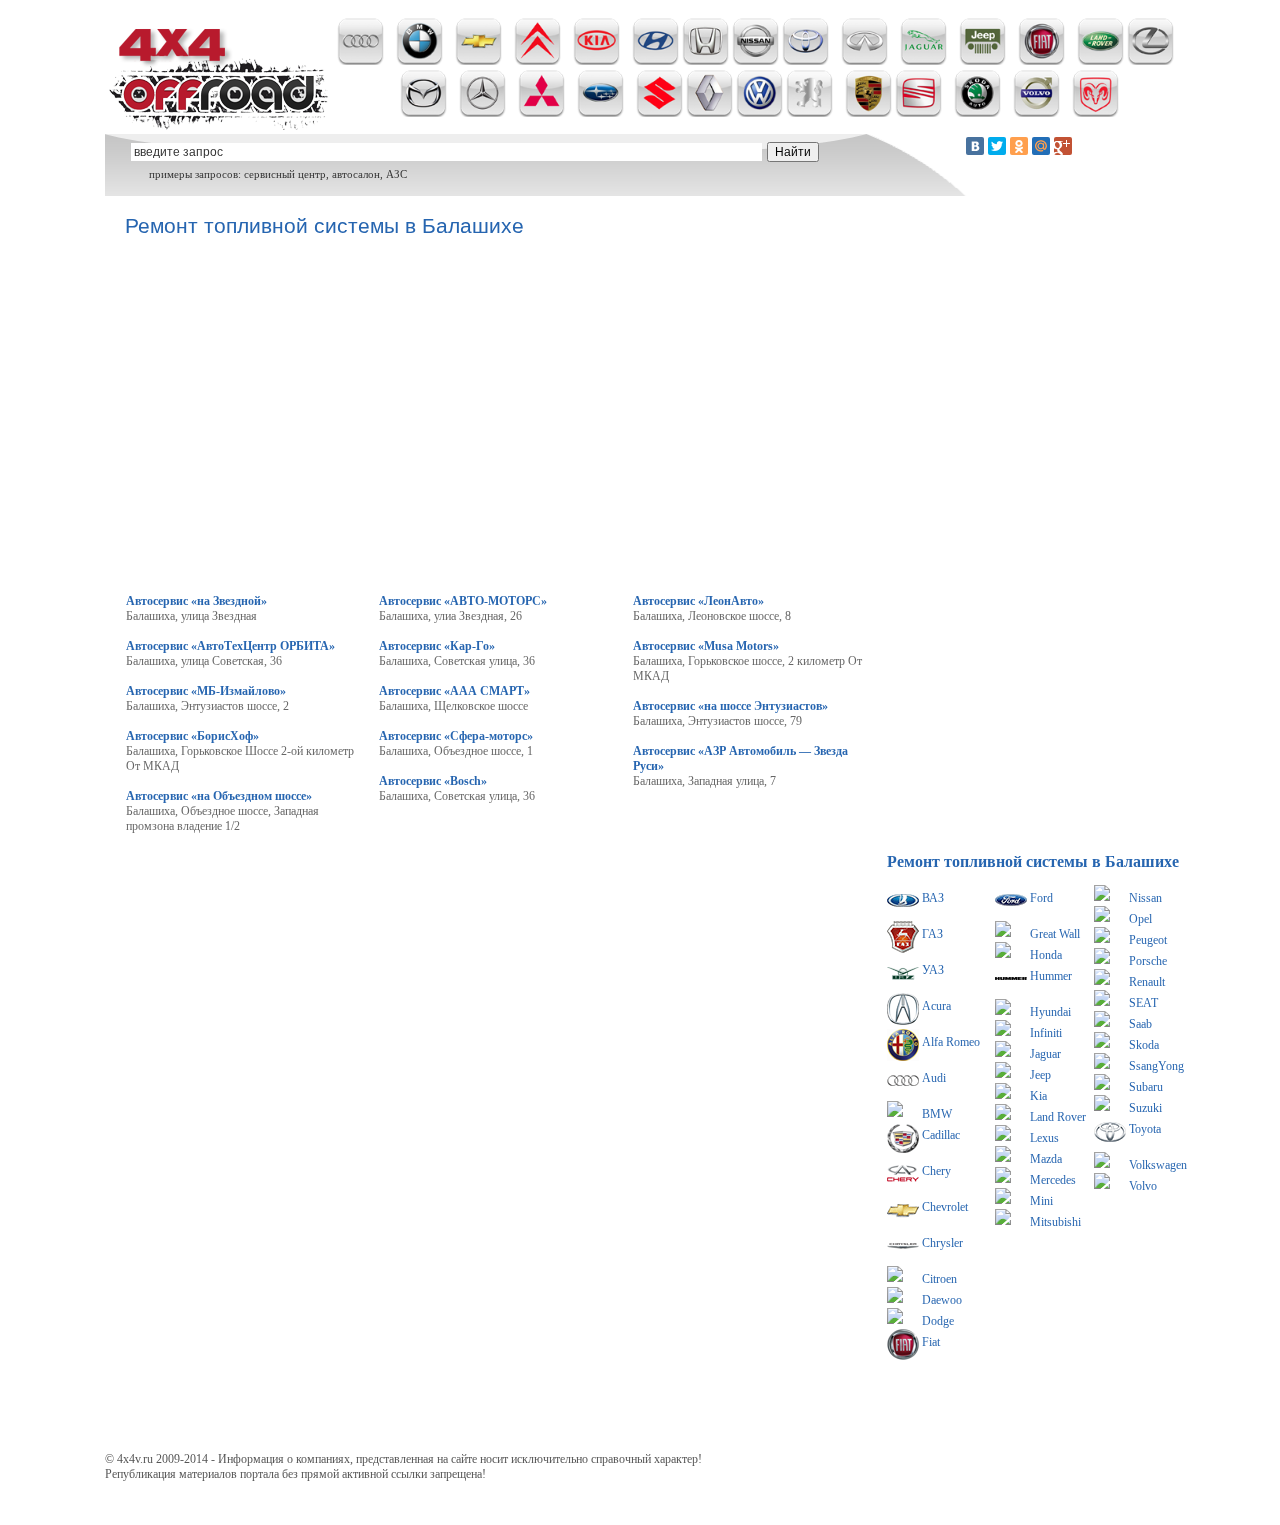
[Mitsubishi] (541, 113)
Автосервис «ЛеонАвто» (698, 601)
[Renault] (709, 113)
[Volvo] (1036, 113)
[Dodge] (1095, 113)
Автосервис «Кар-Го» (437, 646)
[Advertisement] (489, 967)
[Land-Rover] (1100, 61)
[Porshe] (868, 113)
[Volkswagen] (759, 113)
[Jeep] (982, 61)
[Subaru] (600, 113)
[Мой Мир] (1041, 146)
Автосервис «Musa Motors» (706, 646)
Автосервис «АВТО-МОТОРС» (463, 601)
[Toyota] (805, 61)
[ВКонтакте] (975, 146)
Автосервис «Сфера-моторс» (456, 736)
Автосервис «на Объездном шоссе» (219, 796)
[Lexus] (1150, 61)
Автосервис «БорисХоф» (192, 736)
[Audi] (360, 61)
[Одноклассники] (1019, 146)
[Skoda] (977, 113)
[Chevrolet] (478, 61)
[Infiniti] (864, 61)
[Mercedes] (482, 113)
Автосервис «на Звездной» (196, 601)
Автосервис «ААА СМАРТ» (454, 691)
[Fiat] (1041, 61)
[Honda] (705, 61)
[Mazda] (423, 113)
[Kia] (596, 61)
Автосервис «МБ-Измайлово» (206, 691)
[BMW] (419, 61)
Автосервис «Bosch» (433, 781)
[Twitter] (997, 146)
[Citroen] (537, 61)
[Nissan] (755, 61)
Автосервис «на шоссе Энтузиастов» (730, 706)
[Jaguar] (923, 61)
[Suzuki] (659, 113)
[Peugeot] (809, 113)
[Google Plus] (1063, 146)
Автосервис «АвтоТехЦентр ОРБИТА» (230, 646)
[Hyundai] (655, 61)
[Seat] (918, 113)
